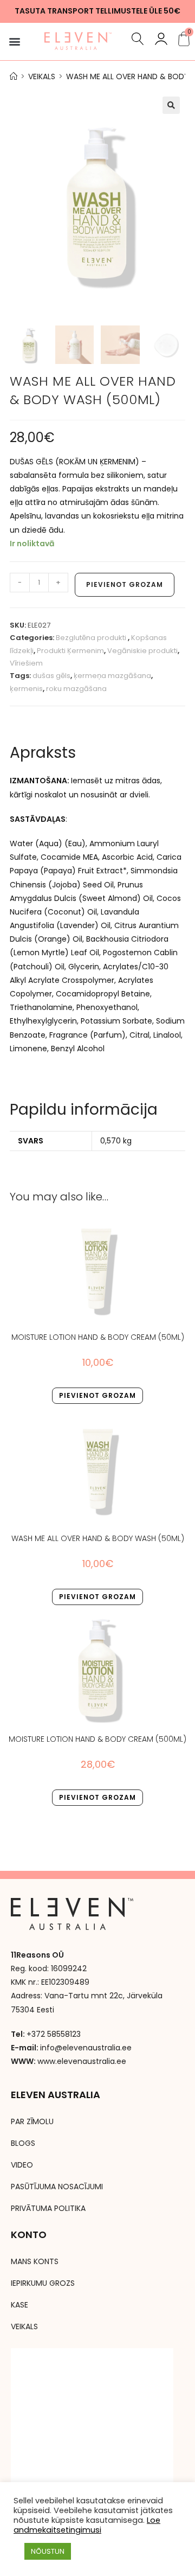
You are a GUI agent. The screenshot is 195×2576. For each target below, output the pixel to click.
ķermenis (26, 689)
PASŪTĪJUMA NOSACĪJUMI (57, 2187)
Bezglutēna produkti (92, 638)
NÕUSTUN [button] (48, 2551)
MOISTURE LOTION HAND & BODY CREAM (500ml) (97, 1739)
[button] (14, 41)
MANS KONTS (35, 2261)
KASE (19, 2305)
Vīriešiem (26, 663)
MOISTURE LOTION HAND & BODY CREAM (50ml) (98, 1337)
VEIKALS (24, 2326)
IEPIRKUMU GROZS (43, 2283)
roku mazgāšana (76, 689)
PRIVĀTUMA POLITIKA (48, 2208)
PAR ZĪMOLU (32, 2121)
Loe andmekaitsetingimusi (87, 2525)
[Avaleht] (14, 76)
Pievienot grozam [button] (97, 1395)
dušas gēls (51, 676)
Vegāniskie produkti (142, 651)
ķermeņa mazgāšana (112, 676)
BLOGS (23, 2143)
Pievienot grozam (125, 584)
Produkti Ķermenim (70, 651)
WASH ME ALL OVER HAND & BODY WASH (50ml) (98, 1538)
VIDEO (22, 2165)
